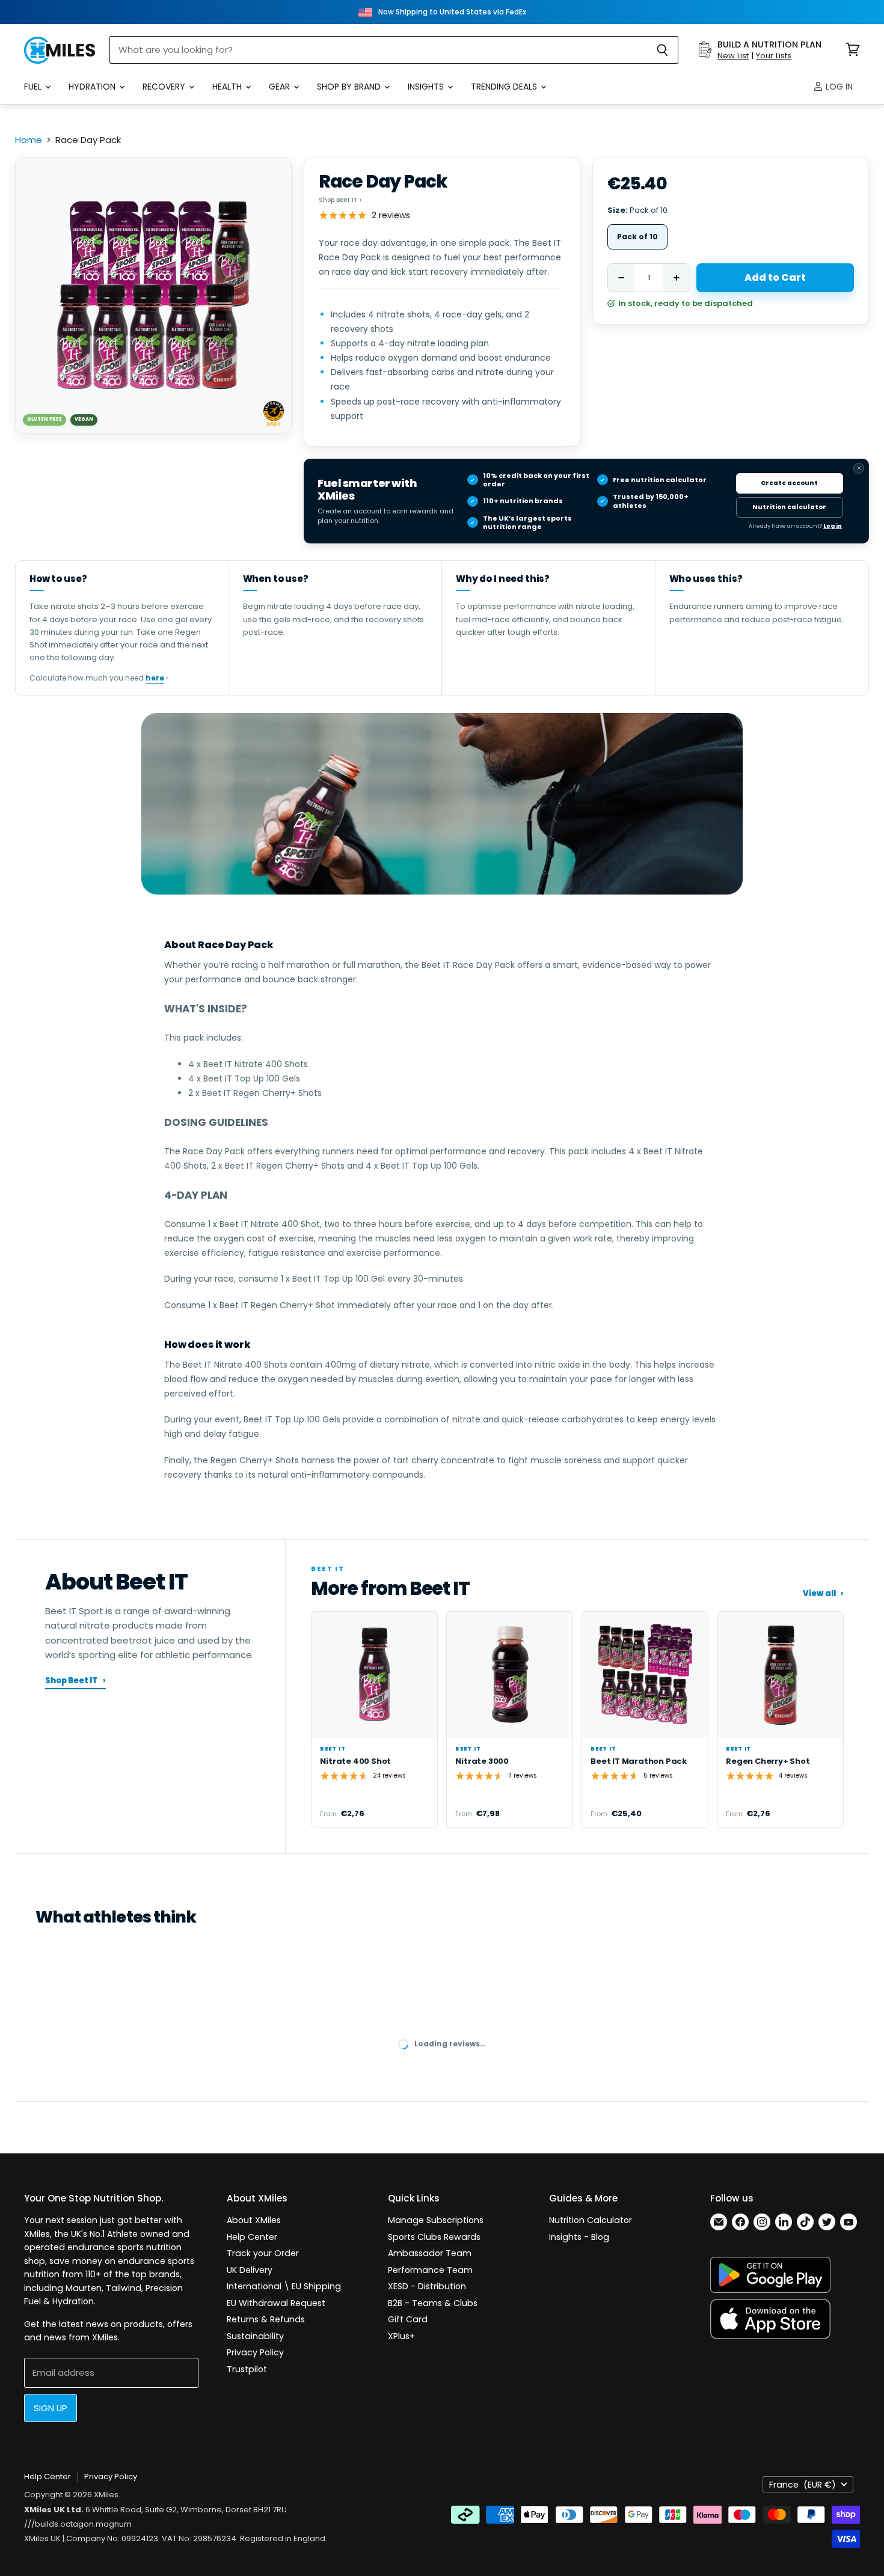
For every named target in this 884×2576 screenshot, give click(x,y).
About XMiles (254, 2220)
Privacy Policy (255, 2352)
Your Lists (774, 56)
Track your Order (263, 2253)
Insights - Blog (579, 2237)
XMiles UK (42, 2538)
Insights (427, 87)
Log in (838, 87)
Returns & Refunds (266, 2319)
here (155, 678)
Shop (340, 200)
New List (733, 56)
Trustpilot (247, 2369)
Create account (789, 483)
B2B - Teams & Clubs (433, 2303)
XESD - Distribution (427, 2286)
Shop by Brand (350, 87)
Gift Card (408, 2319)
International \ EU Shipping (284, 2286)
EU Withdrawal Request (276, 2303)
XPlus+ (401, 2336)
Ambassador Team (430, 2253)
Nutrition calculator (789, 507)
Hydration (93, 87)
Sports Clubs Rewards (434, 2237)
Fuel (34, 87)
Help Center (252, 2237)
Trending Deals (505, 87)
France (803, 2485)
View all (823, 1594)
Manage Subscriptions (436, 2220)
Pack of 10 (637, 237)
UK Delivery (250, 2270)
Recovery (165, 87)
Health (228, 87)
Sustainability (255, 2336)
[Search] (662, 50)
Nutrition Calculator (591, 2220)
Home (29, 140)
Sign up (51, 2408)
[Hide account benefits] (859, 468)
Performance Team (430, 2270)
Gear (281, 87)
